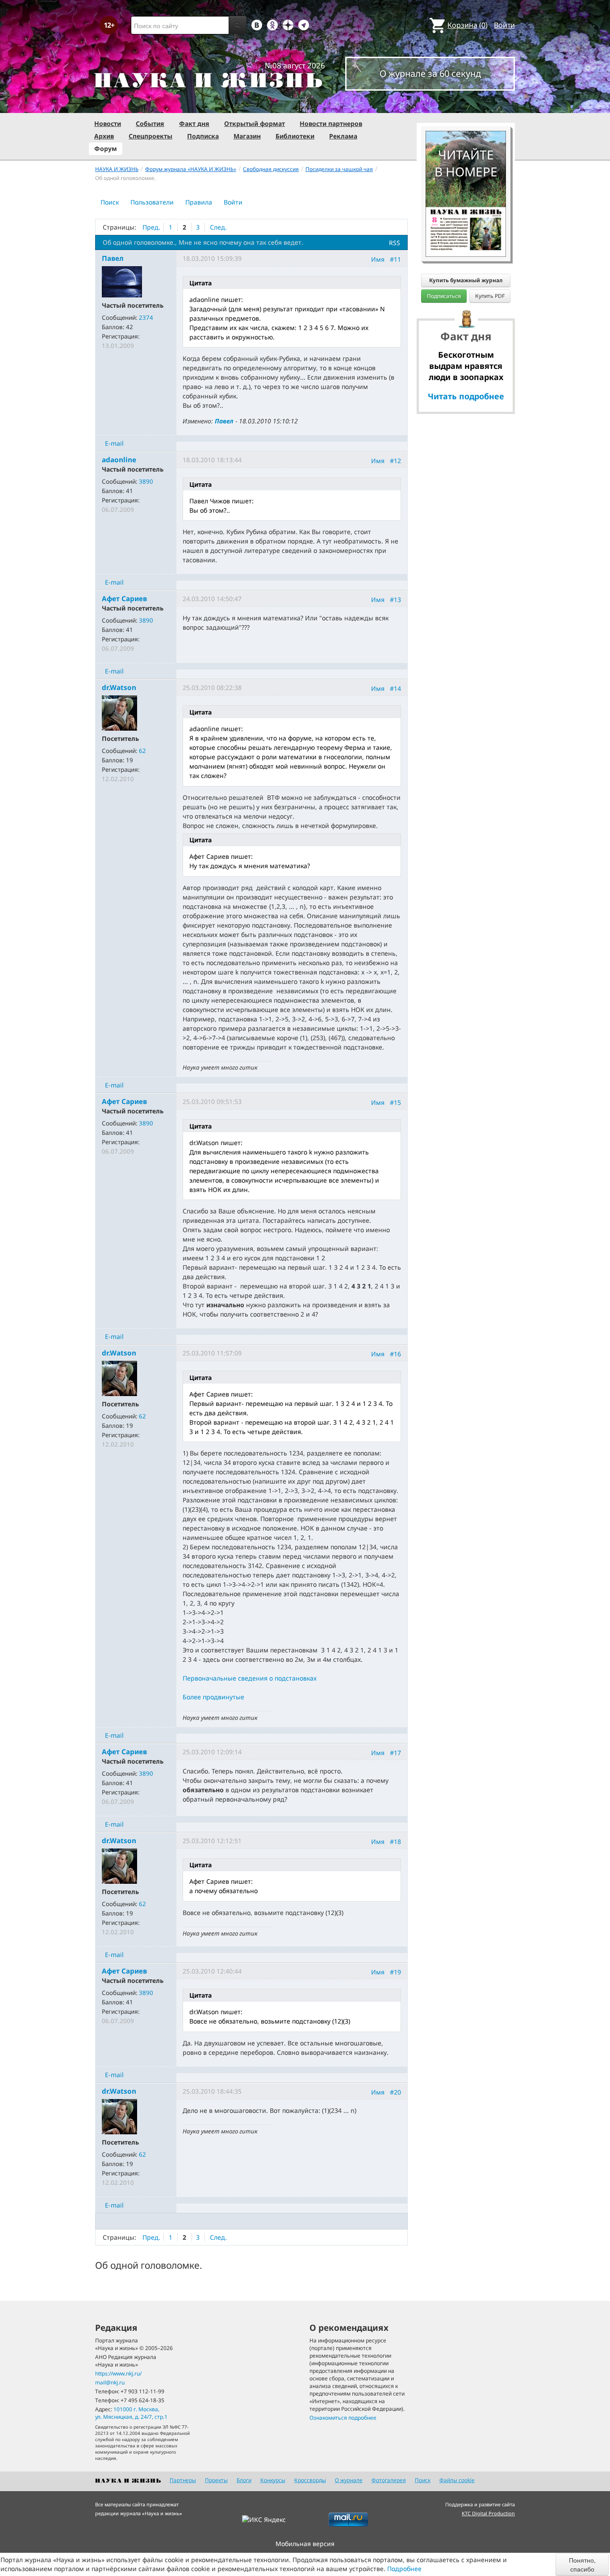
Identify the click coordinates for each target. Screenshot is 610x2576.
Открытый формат (255, 123)
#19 (395, 1972)
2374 (146, 318)
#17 (395, 1752)
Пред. (151, 227)
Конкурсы (273, 2480)
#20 (395, 2092)
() (468, 25)
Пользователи (152, 202)
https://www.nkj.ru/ (118, 2373)
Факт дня (194, 123)
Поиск (110, 202)
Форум (106, 148)
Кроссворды (310, 2480)
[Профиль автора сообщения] (122, 281)
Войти (504, 25)
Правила (199, 202)
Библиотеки (295, 136)
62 (142, 751)
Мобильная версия (305, 2544)
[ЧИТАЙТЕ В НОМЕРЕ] (466, 105)
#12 (395, 461)
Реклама (343, 136)
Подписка (203, 136)
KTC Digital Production (488, 2513)
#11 (395, 259)
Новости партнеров (331, 123)
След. (218, 227)
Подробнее (404, 2569)
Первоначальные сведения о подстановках (250, 1678)
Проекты (216, 2480)
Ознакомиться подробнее (343, 2418)
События (150, 123)
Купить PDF (490, 296)
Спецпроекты (150, 136)
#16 (395, 1354)
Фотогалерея (389, 2480)
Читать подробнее (466, 396)
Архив (104, 136)
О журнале (349, 2480)
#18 (395, 1841)
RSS (395, 243)
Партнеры (183, 2480)
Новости (108, 123)
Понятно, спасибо (582, 2564)
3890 (146, 481)
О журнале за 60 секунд (430, 73)
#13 (395, 600)
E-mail (114, 443)
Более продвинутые (213, 1697)
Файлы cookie (457, 2480)
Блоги (244, 2480)
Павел (224, 421)
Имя (378, 259)
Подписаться (444, 296)
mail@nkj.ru (110, 2382)
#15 (395, 1102)
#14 (395, 688)
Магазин (247, 136)
